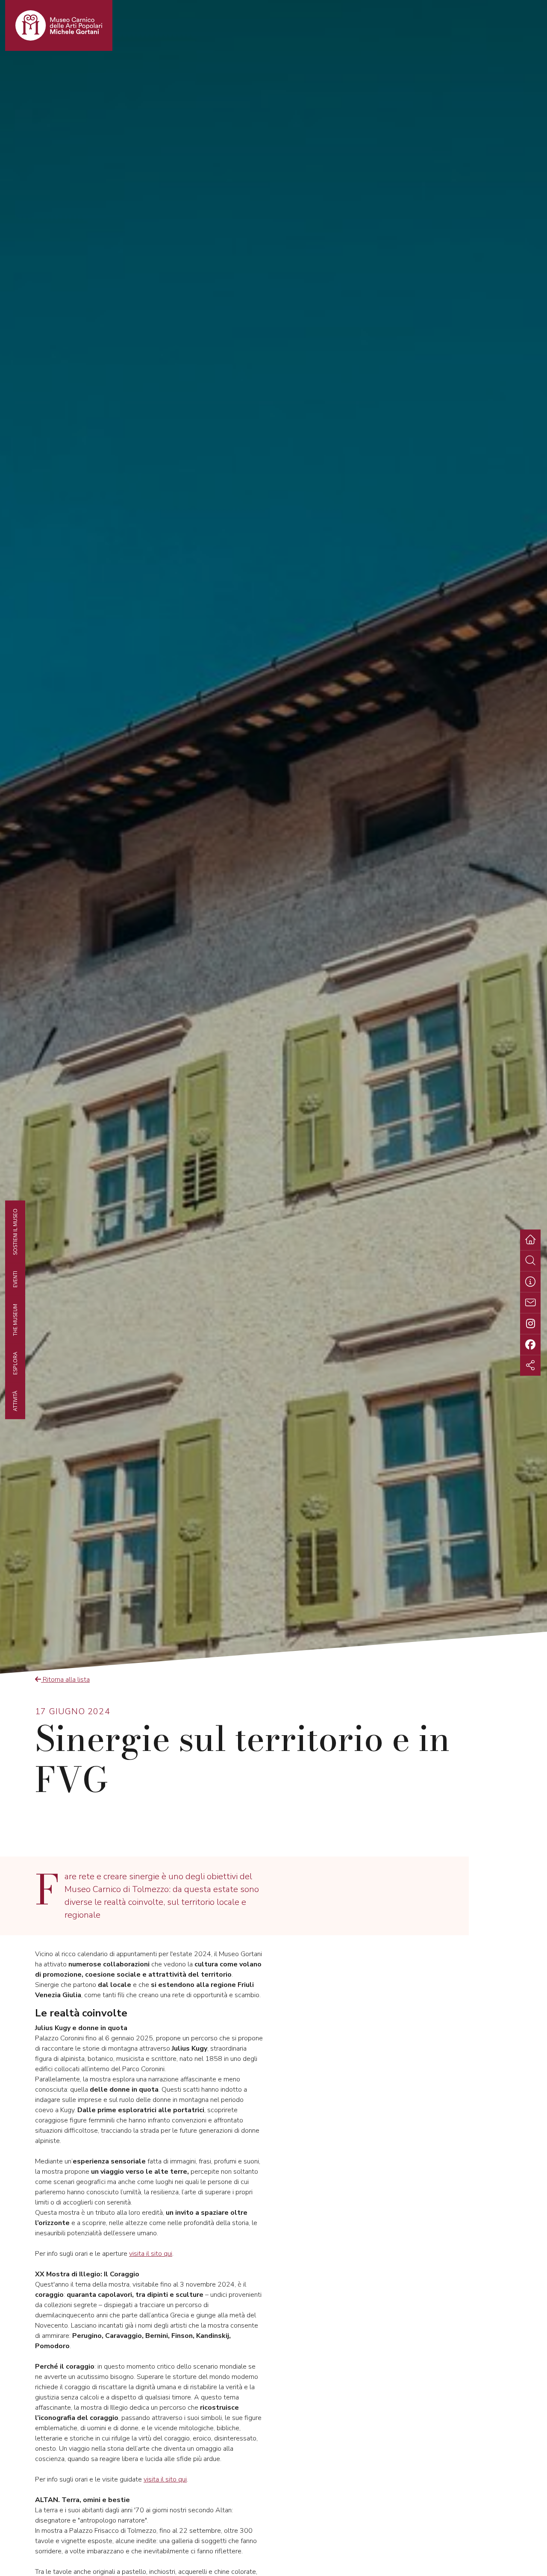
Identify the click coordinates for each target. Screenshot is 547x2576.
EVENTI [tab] (15, 1279)
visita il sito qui (151, 2254)
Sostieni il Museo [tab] (15, 1232)
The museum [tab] (15, 1320)
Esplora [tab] (15, 1363)
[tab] (530, 1282)
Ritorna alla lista (65, 1680)
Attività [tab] (15, 1401)
